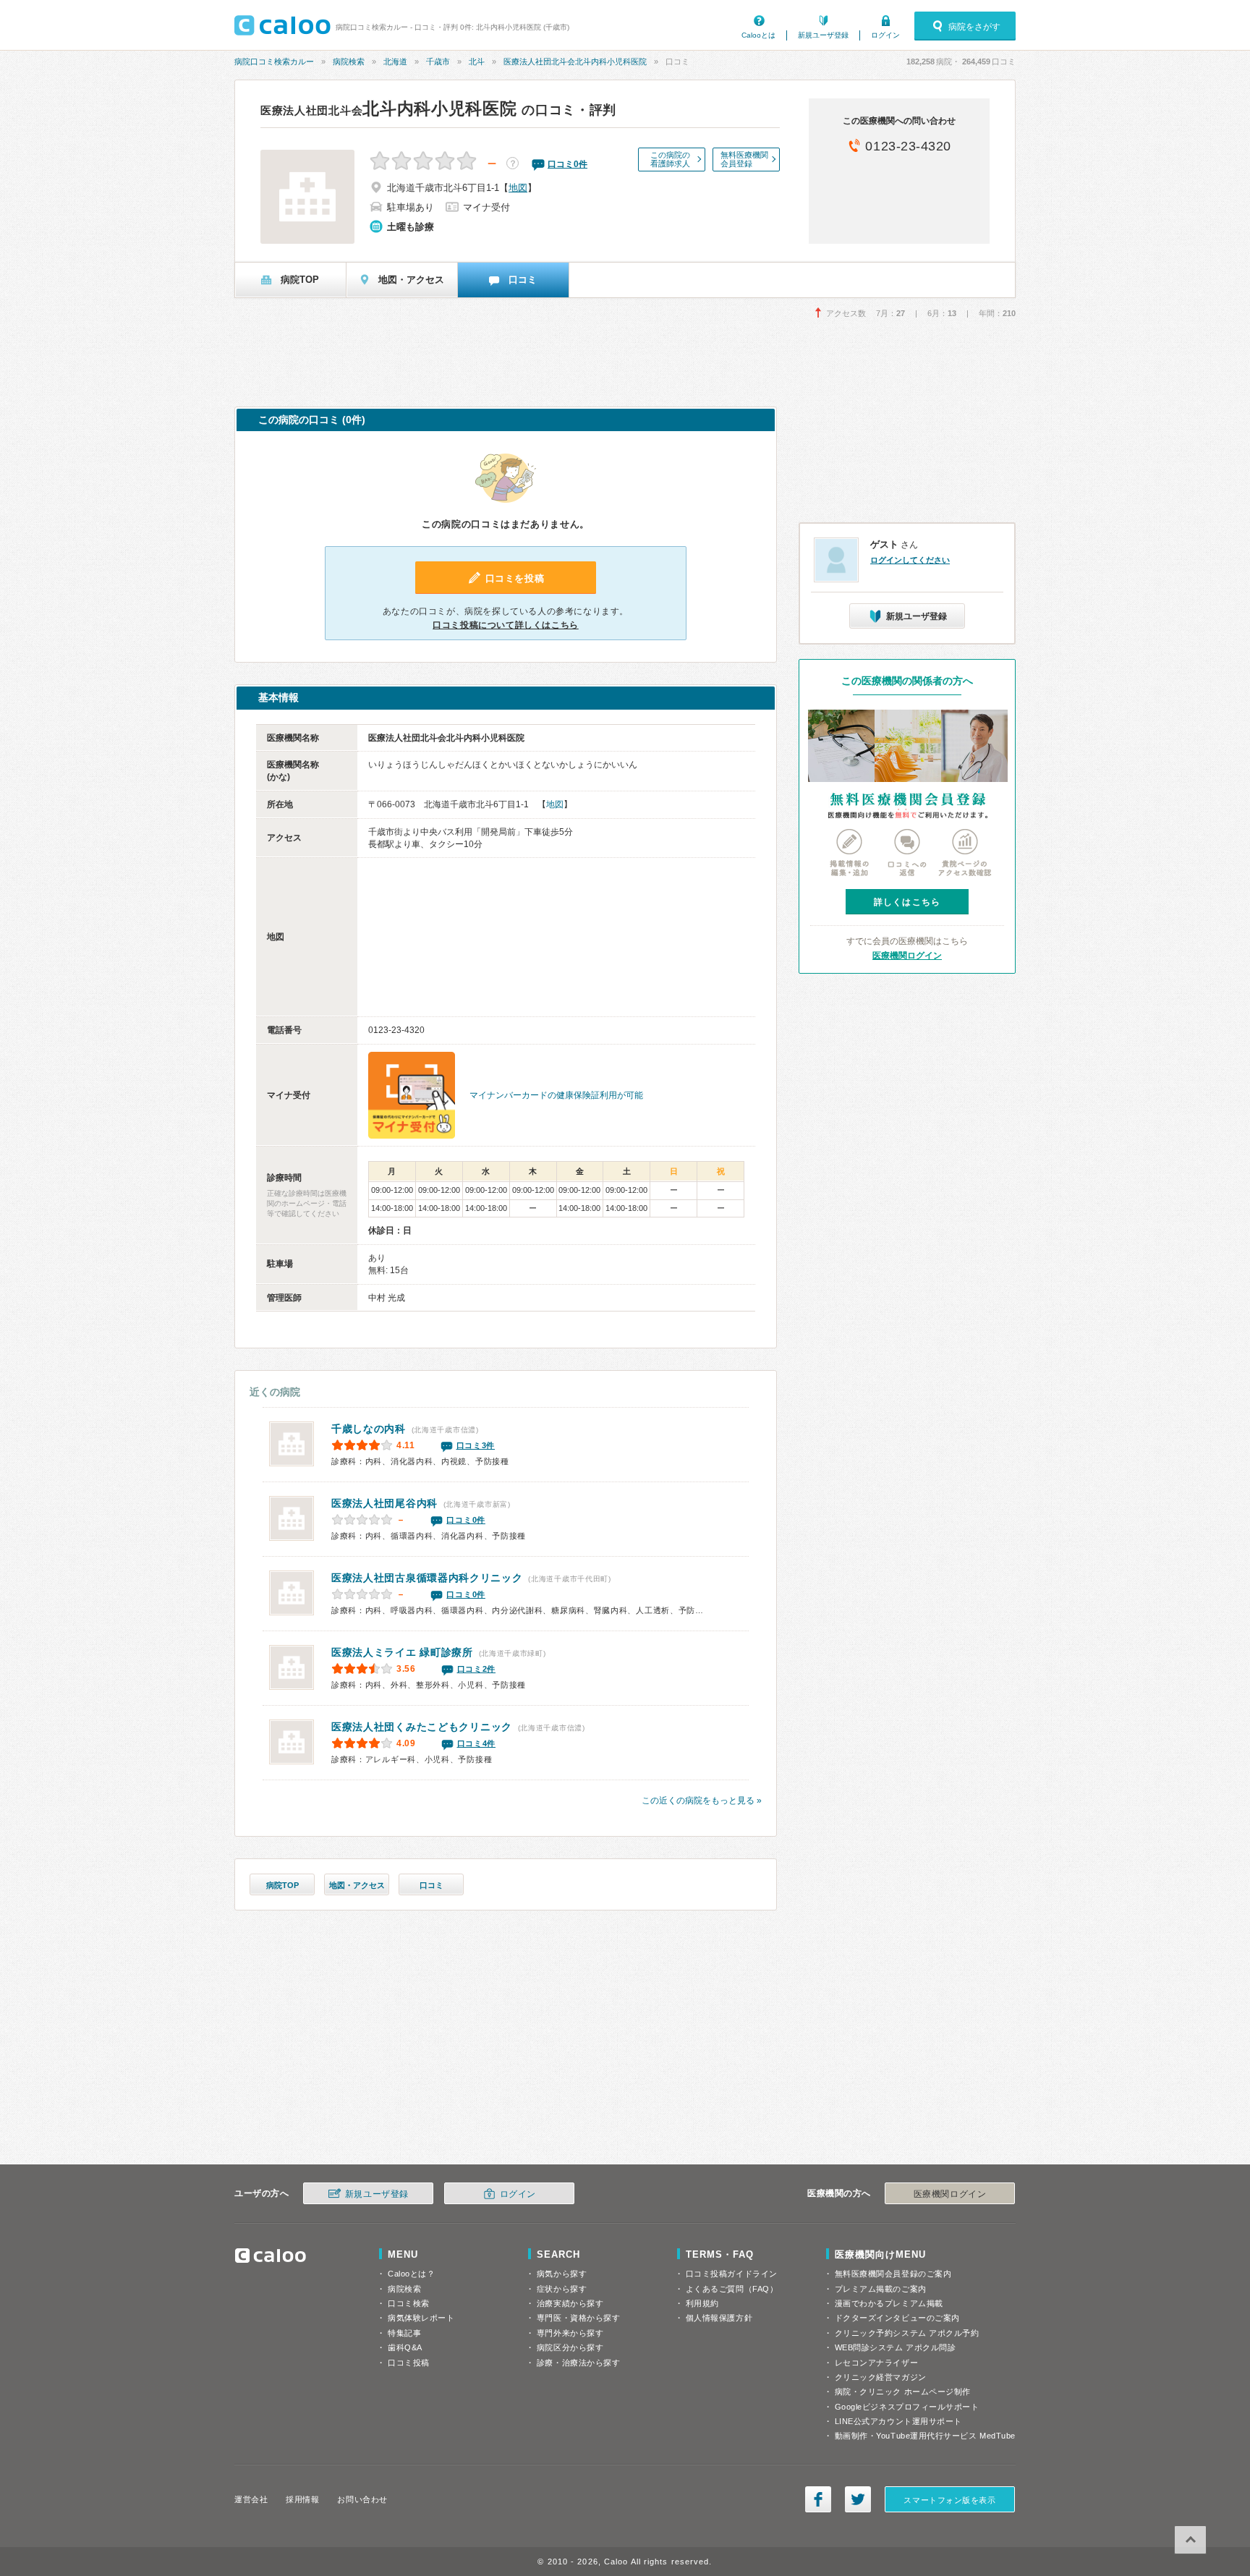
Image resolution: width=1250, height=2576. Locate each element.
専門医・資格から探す (579, 2318)
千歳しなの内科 (369, 1429)
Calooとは (758, 35)
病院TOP (282, 1885)
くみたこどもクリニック (422, 1727)
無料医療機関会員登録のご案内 (893, 2274)
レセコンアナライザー (877, 2363)
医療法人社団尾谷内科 (384, 1503)
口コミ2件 (477, 1669)
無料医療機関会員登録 (744, 159)
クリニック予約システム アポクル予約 (907, 2333)
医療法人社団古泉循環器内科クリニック (427, 1578)
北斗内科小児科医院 (388, 109)
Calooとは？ (411, 2274)
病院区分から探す (570, 2347)
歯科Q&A (405, 2347)
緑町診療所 (402, 1652)
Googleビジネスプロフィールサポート (907, 2407)
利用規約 (702, 2303)
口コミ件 (567, 164)
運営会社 (251, 2499)
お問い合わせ (362, 2499)
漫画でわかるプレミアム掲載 (889, 2303)
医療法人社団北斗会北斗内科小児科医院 (575, 61)
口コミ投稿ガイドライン (732, 2274)
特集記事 (404, 2333)
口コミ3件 (476, 1445)
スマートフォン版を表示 (949, 2500)
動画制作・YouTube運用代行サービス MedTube (925, 2436)
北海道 (395, 61)
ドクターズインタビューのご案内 (897, 2318)
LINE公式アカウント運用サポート (898, 2421)
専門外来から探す (570, 2333)
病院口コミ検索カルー (274, 61)
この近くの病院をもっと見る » (702, 1801)
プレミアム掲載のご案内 (881, 2289)
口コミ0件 (466, 1520)
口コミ (431, 1885)
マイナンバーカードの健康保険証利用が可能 (556, 1095)
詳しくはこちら (907, 902)
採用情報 (302, 2499)
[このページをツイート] (858, 2499)
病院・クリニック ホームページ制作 (903, 2392)
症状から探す (562, 2289)
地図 (518, 188)
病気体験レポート (421, 2318)
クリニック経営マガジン (881, 2377)
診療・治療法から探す (579, 2363)
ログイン (885, 35)
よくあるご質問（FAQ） (732, 2289)
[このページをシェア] (818, 2499)
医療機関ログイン (907, 956)
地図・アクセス (357, 1885)
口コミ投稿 (409, 2363)
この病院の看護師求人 (670, 159)
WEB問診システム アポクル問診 (896, 2347)
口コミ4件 (477, 1743)
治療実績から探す (570, 2303)
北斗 (477, 61)
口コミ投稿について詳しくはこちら (506, 625)
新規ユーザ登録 (823, 35)
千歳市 (438, 61)
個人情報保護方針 (719, 2318)
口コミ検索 (409, 2303)
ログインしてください (910, 560)
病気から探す (562, 2274)
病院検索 (349, 61)
